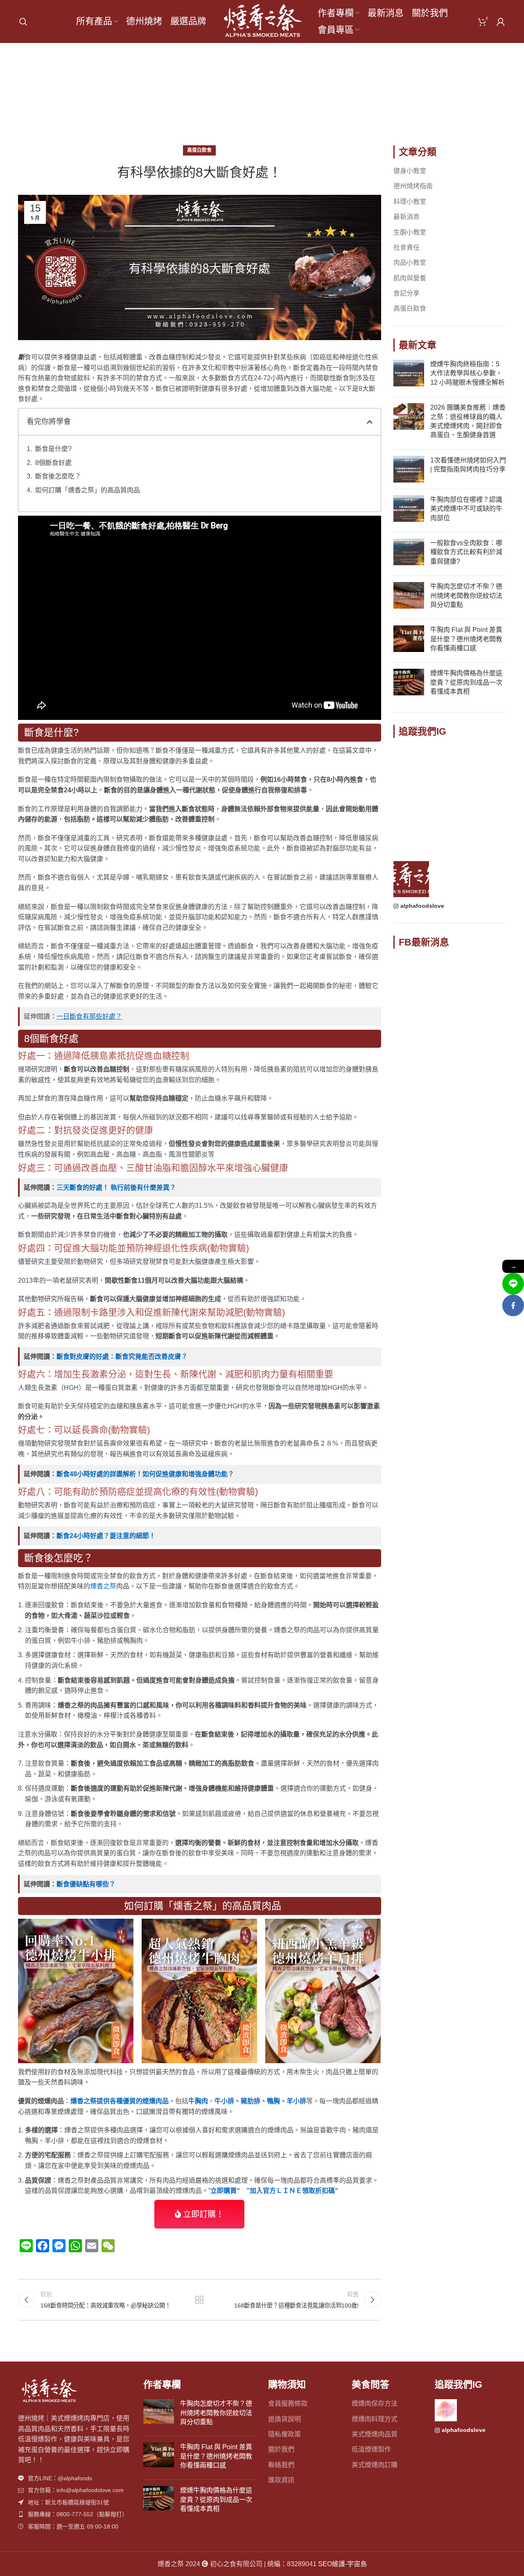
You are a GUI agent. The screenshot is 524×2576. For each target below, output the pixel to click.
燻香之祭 (103, 1586)
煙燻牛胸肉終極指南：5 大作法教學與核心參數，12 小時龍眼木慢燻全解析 (468, 373)
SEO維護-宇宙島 (342, 2564)
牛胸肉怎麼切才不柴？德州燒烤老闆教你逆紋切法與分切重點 (466, 596)
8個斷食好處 (53, 463)
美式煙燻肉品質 (375, 2434)
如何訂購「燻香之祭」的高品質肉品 (88, 490)
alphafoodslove (422, 906)
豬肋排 (251, 2101)
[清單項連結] (75, 2478)
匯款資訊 (281, 2480)
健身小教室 (410, 171)
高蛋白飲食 (274, 99)
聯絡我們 (281, 2465)
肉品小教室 (410, 263)
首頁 (239, 99)
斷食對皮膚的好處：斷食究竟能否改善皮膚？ (122, 1357)
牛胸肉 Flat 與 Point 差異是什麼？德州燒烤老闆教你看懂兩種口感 (466, 639)
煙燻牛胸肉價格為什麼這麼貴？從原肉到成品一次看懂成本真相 (466, 682)
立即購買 (224, 2191)
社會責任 (407, 247)
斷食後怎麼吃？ (58, 476)
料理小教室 (410, 202)
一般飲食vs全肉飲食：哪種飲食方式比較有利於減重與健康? (466, 552)
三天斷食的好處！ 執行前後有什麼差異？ (116, 1188)
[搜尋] (23, 22)
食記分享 (407, 293)
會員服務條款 (288, 2403)
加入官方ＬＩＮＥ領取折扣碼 (292, 2191)
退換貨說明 (285, 2419)
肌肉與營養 (410, 278)
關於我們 (281, 2449)
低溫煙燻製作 (371, 2449)
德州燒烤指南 (413, 186)
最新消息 (407, 217)
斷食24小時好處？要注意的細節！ (106, 1536)
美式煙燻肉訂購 (375, 2465)
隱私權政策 (285, 2434)
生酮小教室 (410, 232)
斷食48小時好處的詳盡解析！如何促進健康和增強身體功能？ (145, 1474)
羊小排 (296, 2101)
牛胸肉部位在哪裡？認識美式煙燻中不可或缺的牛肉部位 (466, 509)
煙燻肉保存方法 (375, 2403)
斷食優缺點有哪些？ (86, 1884)
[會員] (501, 22)
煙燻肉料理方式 (375, 2419)
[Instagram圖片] (411, 764)
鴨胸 (273, 2101)
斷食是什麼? (53, 449)
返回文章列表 (199, 2300)
